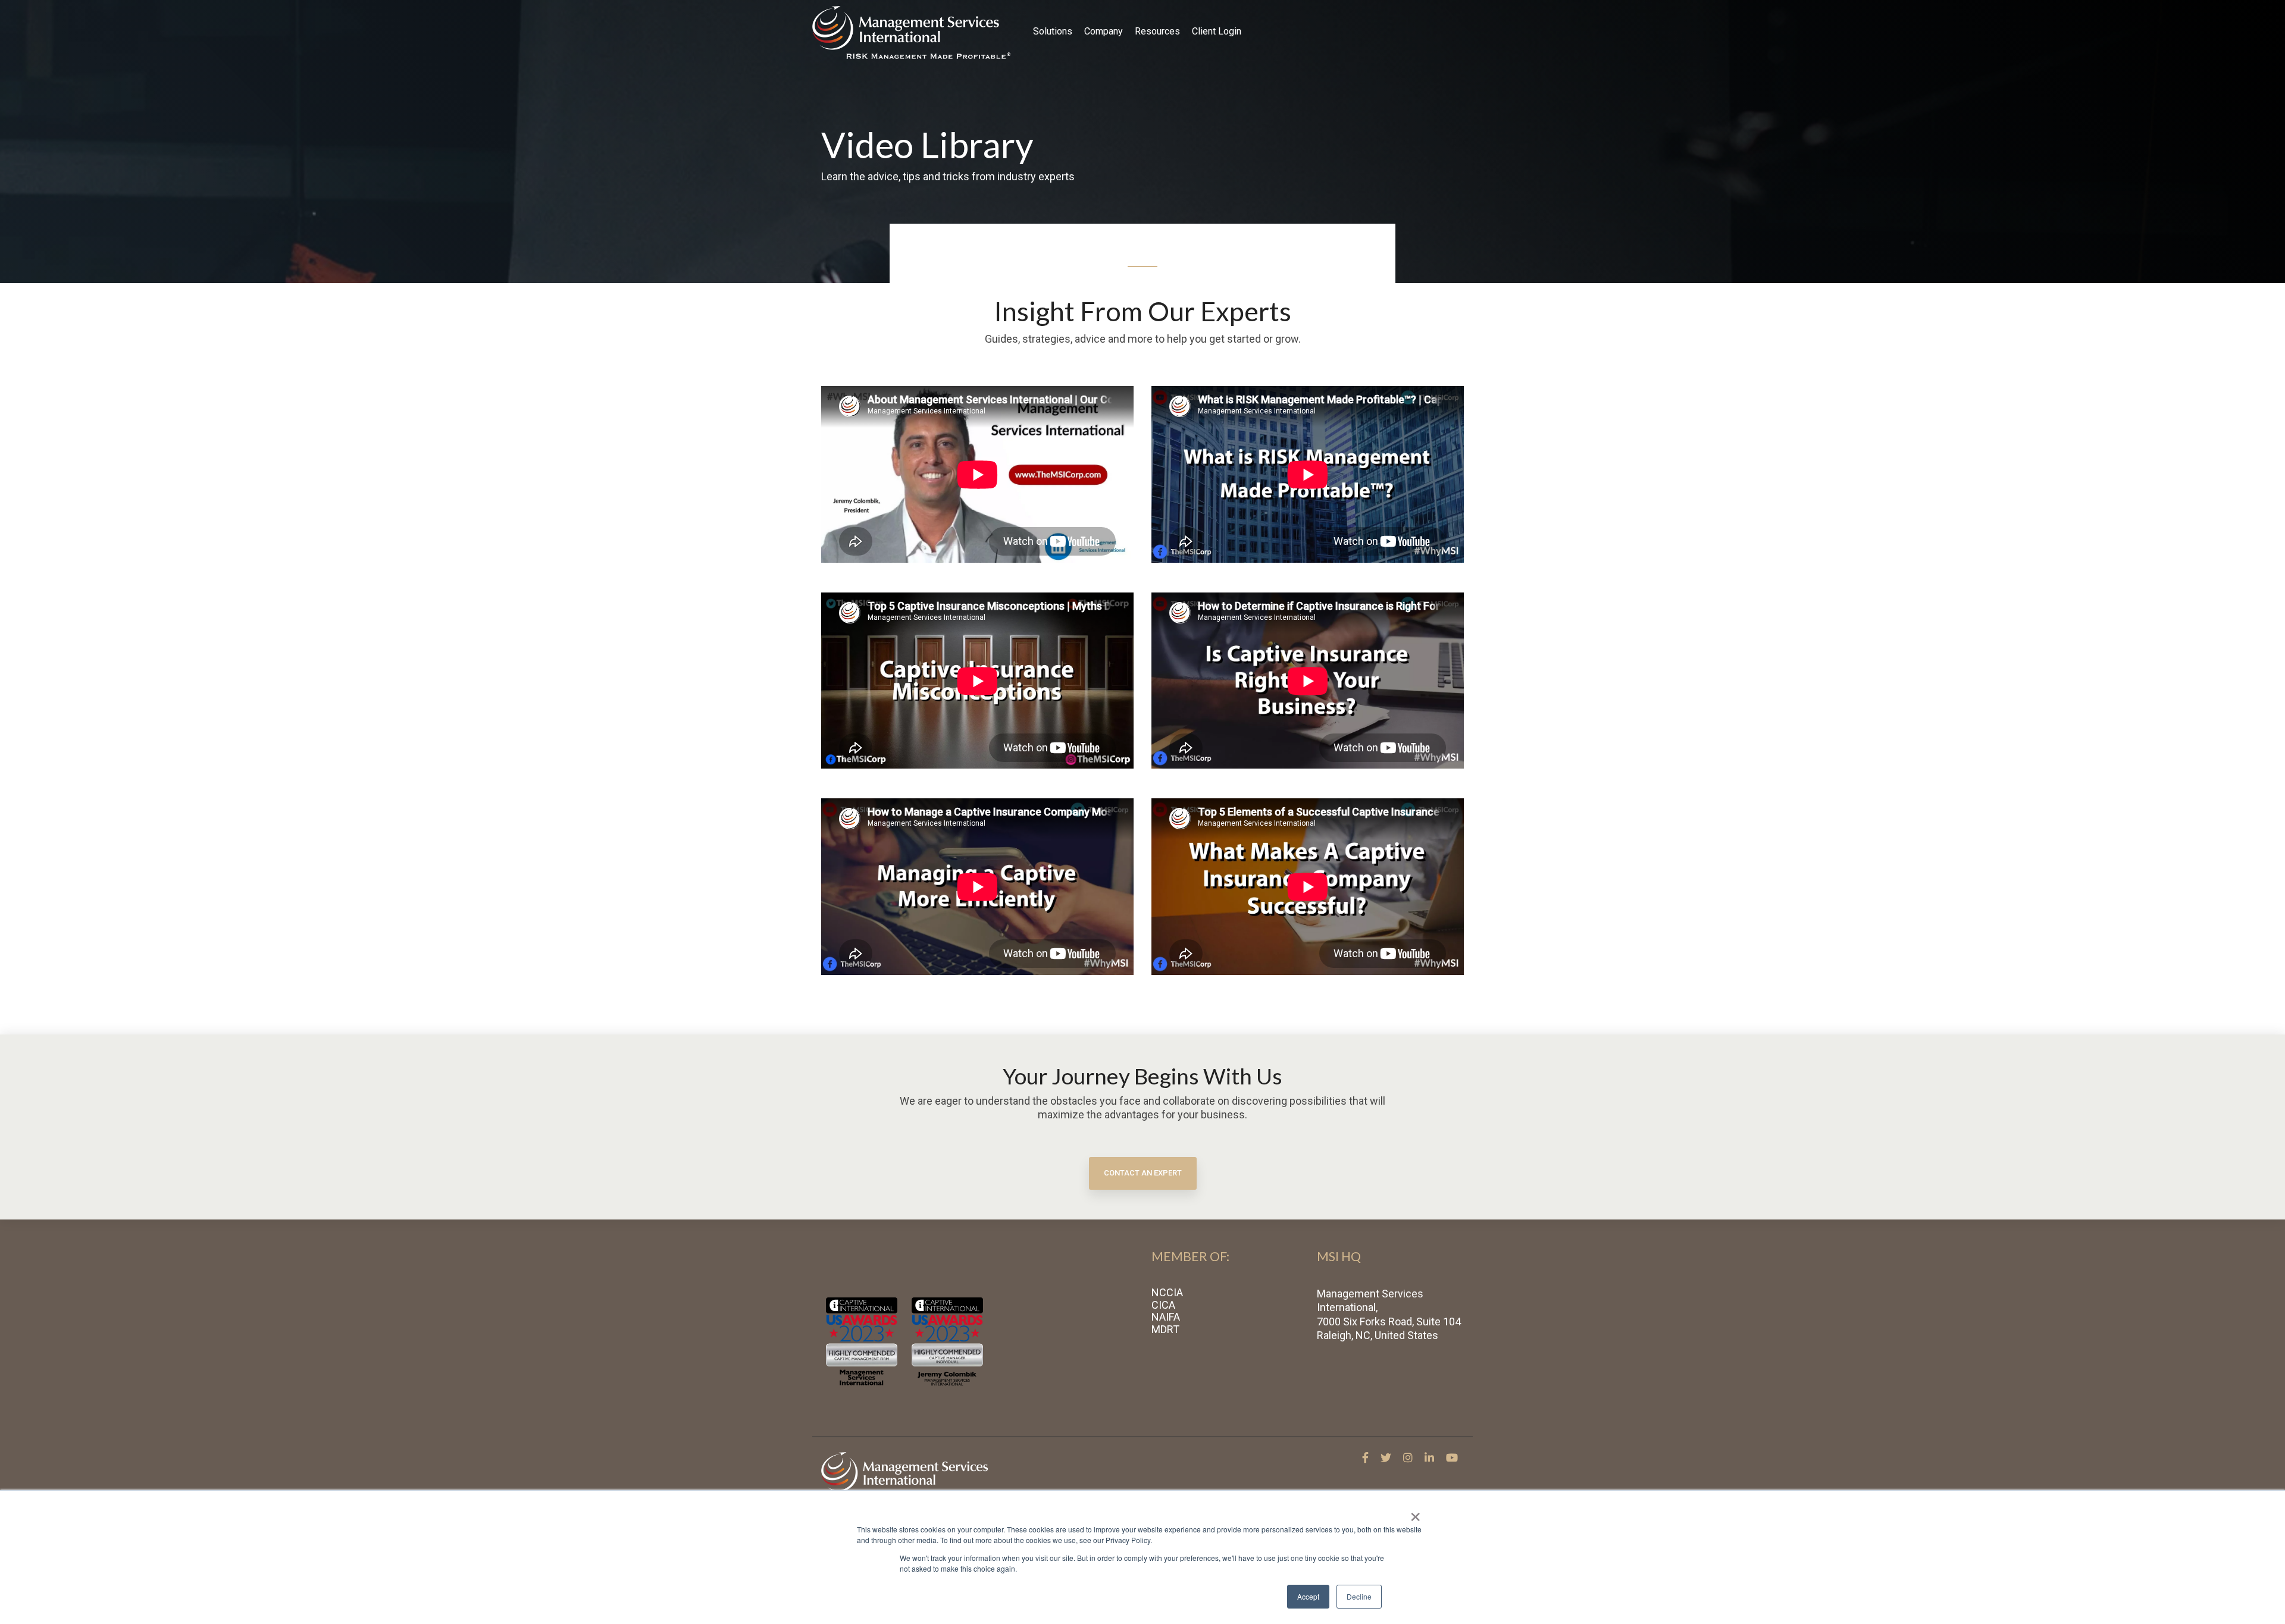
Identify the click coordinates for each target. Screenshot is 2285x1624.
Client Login (1217, 31)
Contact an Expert (1143, 1173)
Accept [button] (1308, 1596)
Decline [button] (1359, 1596)
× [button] (1415, 1513)
